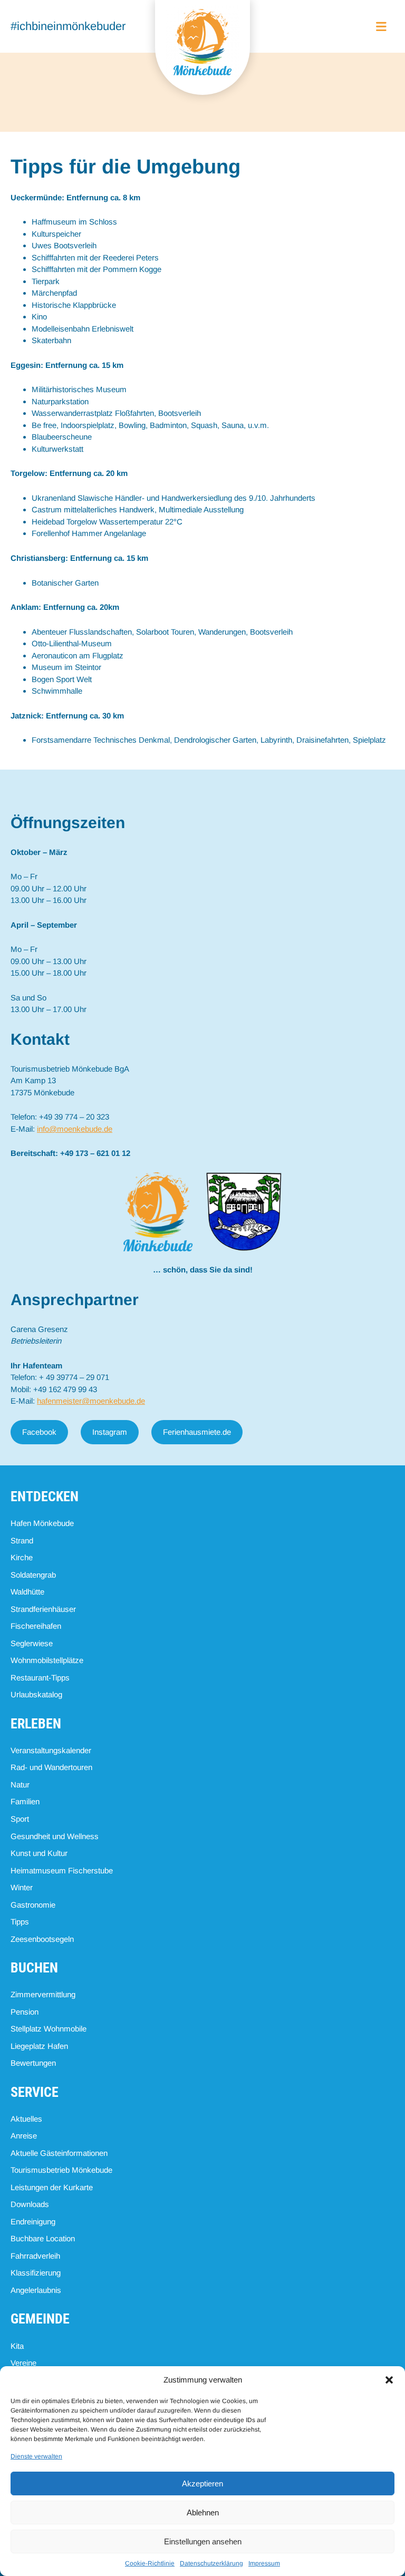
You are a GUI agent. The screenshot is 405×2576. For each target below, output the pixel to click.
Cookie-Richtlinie (150, 2563)
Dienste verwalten (36, 2456)
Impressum (264, 2563)
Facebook (39, 1432)
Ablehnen (203, 2512)
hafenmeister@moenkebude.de (91, 1401)
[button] (389, 2380)
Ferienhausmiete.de (197, 1432)
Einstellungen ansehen (203, 2541)
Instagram (110, 1432)
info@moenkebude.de (75, 1129)
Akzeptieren (202, 2483)
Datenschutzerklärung (211, 2563)
